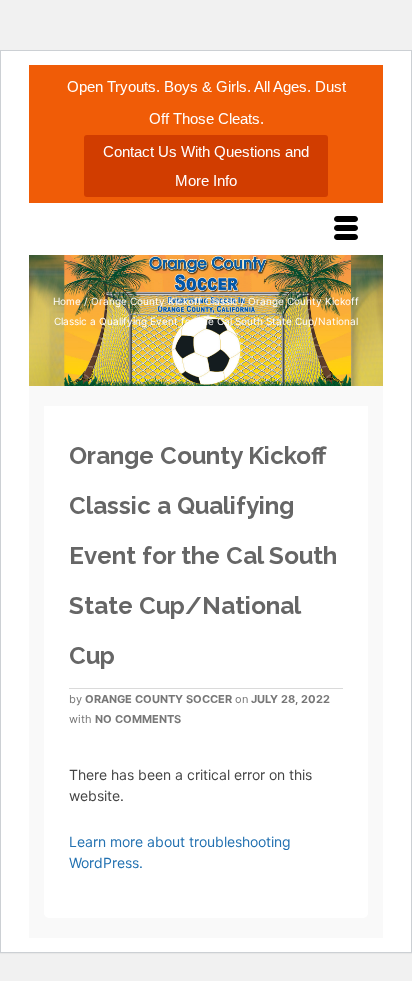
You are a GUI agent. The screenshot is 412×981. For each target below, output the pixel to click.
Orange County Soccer (158, 699)
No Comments (138, 719)
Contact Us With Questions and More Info (206, 166)
